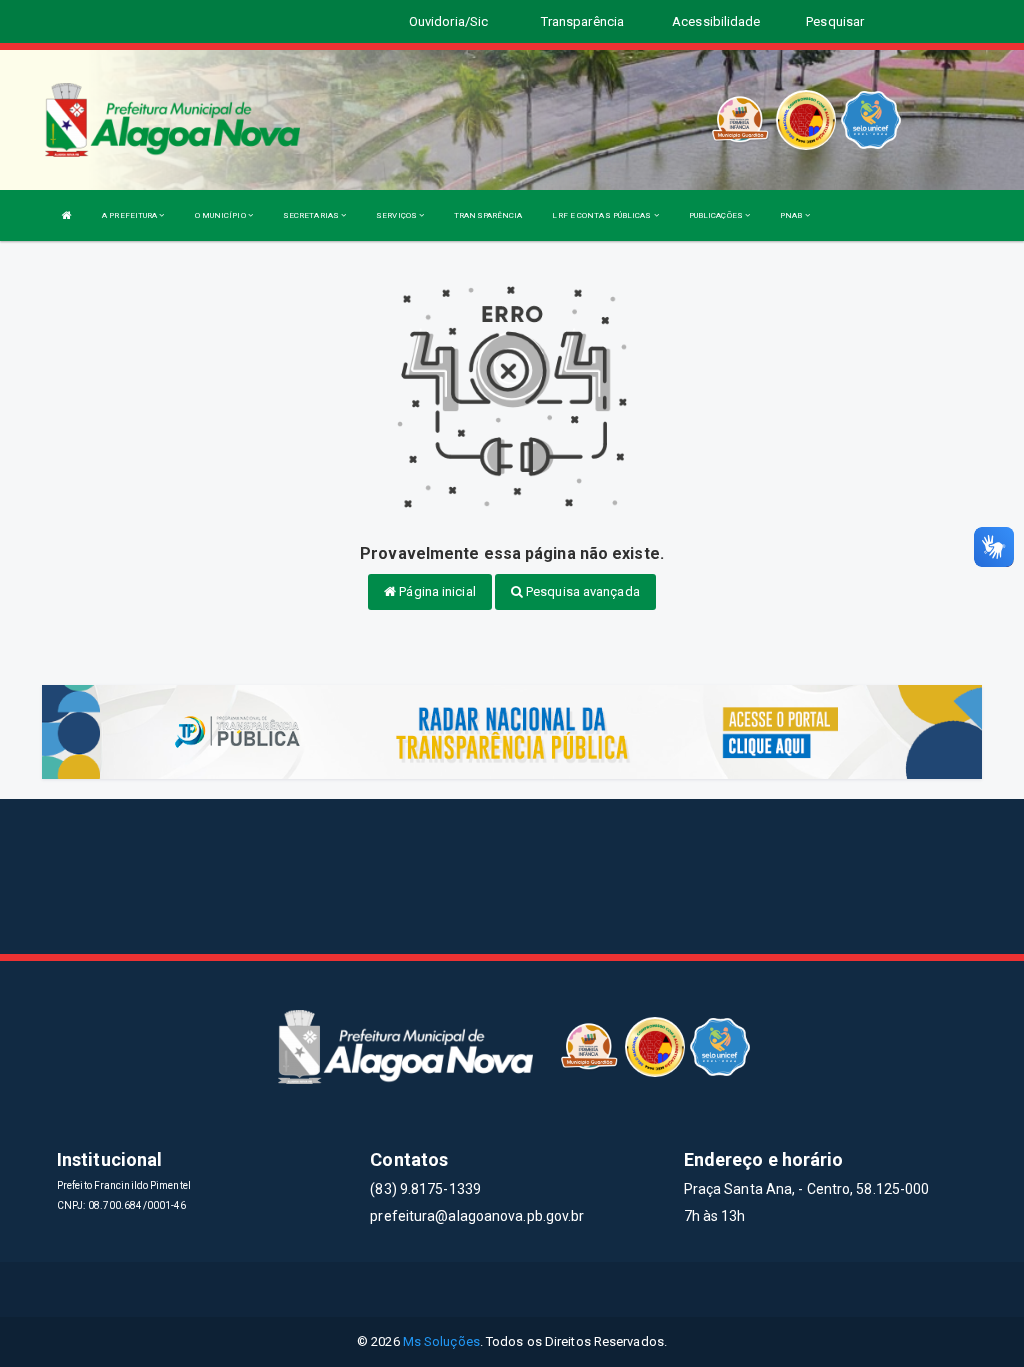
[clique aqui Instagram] (584, 1289)
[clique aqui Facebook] (440, 1289)
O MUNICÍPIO (221, 215)
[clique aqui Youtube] (536, 1289)
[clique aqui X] (488, 1289)
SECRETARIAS (312, 215)
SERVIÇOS (397, 215)
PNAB (792, 215)
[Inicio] (67, 215)
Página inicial (436, 591)
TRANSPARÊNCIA (488, 215)
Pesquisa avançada (581, 591)
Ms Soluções (441, 1341)
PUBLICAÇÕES (717, 215)
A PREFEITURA (130, 215)
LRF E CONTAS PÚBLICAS (602, 215)
